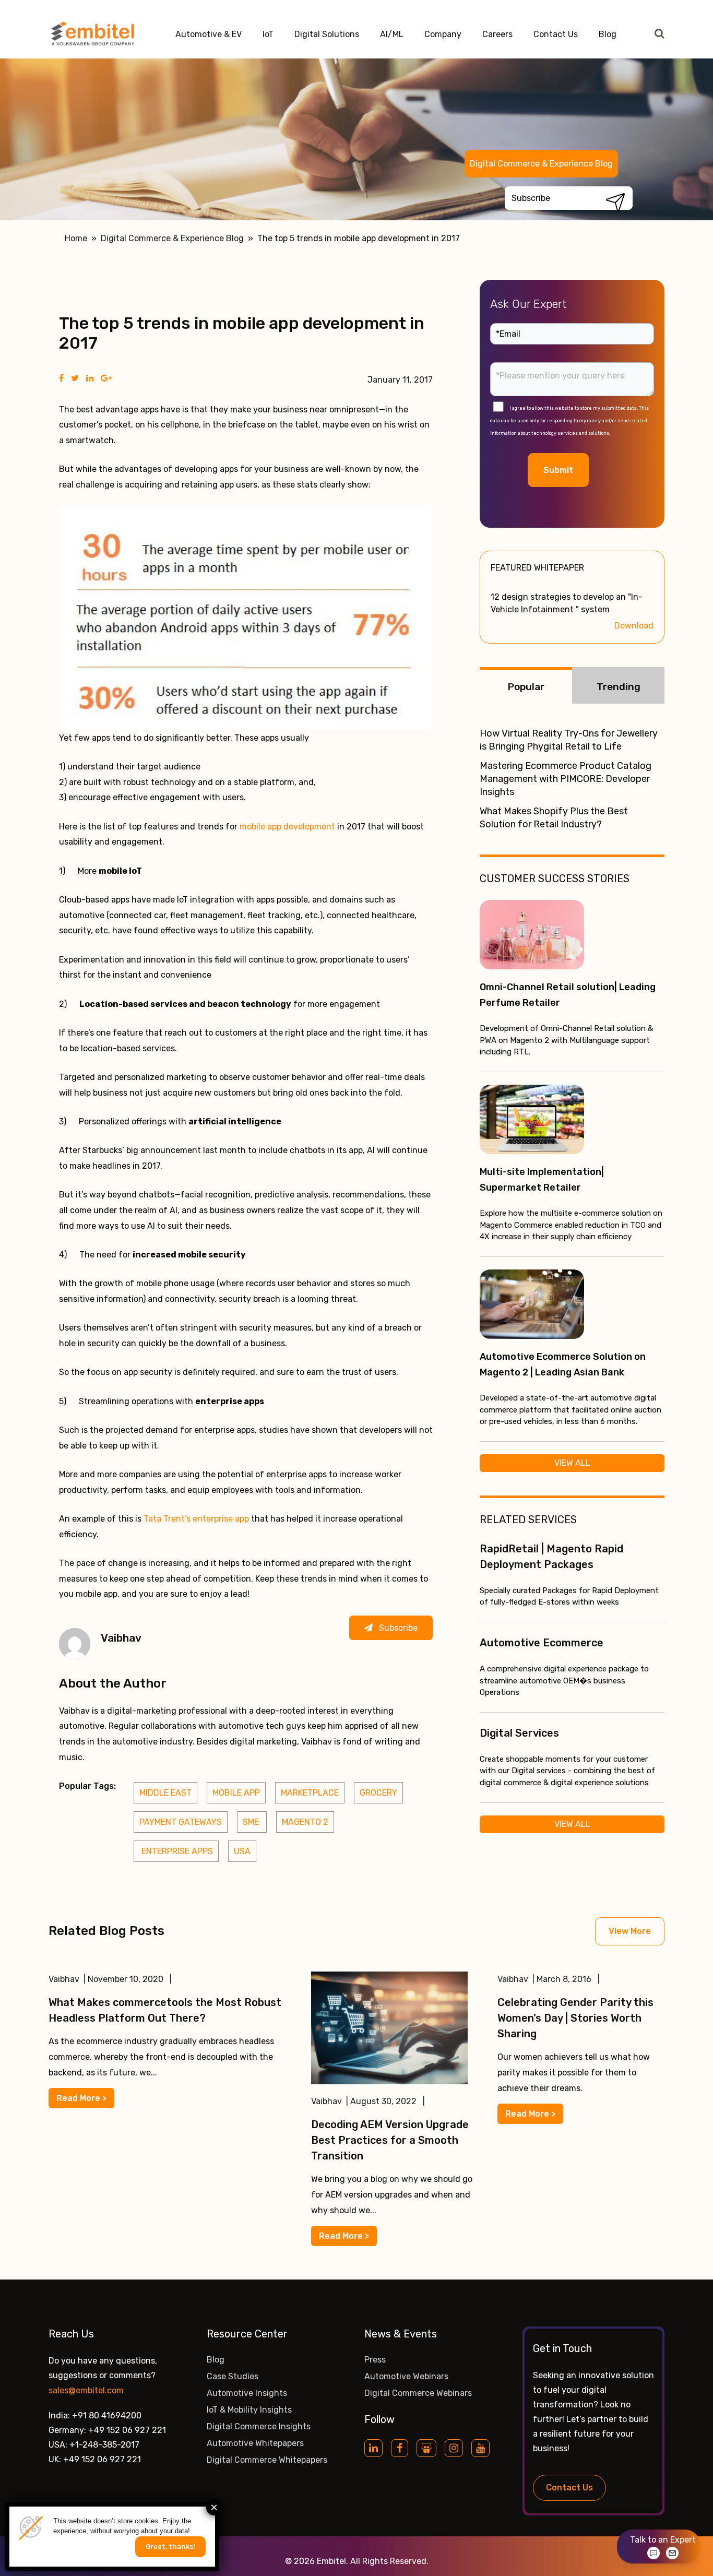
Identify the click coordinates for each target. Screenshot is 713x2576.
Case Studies (233, 2376)
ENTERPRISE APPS (176, 1851)
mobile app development (287, 827)
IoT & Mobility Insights (249, 2410)
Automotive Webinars (406, 2376)
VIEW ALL (572, 1463)
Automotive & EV (209, 34)
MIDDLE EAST (165, 1793)
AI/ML (392, 34)
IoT (268, 34)
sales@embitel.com (86, 2390)
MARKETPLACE (310, 1793)
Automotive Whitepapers (255, 2443)
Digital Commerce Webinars (418, 2393)
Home (76, 238)
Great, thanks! (170, 2547)
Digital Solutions (327, 34)
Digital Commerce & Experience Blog (541, 164)
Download (634, 626)
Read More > (81, 2098)
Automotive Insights (247, 2393)
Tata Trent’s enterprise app (196, 1519)
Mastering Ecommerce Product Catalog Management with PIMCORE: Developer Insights (566, 779)
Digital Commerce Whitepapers (267, 2460)
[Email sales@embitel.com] (672, 2553)
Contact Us (556, 34)
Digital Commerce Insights (259, 2426)
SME (252, 1822)
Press (375, 2360)
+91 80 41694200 (107, 2415)
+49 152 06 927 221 (127, 2430)
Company (443, 34)
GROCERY (378, 1793)
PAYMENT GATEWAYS (181, 1822)
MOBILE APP (236, 1793)
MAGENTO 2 (305, 1822)
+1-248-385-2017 (104, 2445)
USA (242, 1851)
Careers (497, 34)
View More (630, 1931)
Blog (608, 34)
